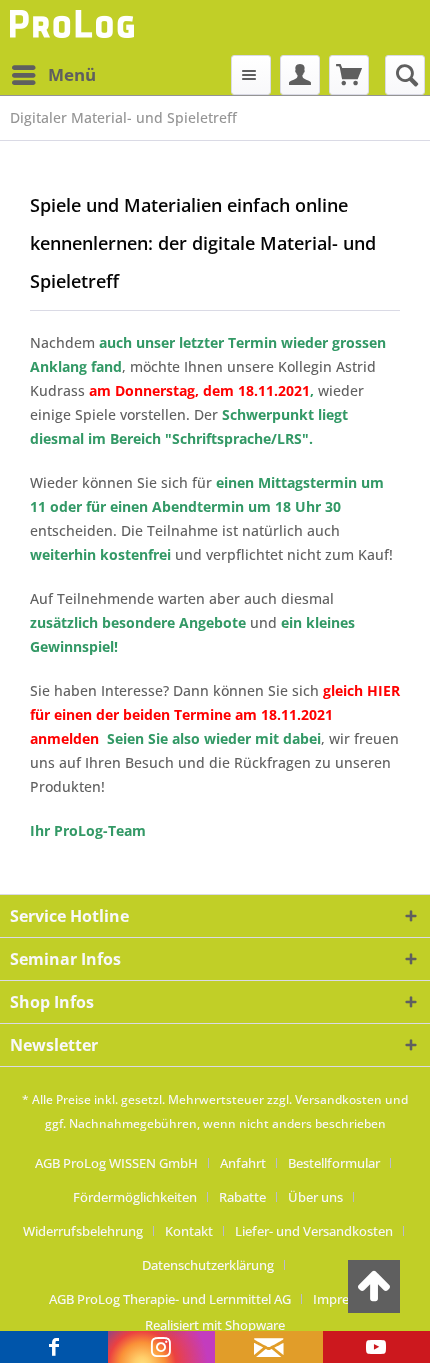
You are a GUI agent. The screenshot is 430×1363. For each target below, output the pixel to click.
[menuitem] (53, 75)
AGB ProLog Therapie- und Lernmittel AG (170, 1299)
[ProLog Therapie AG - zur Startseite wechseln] (74, 27)
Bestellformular (334, 1163)
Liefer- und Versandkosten (314, 1231)
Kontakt (189, 1231)
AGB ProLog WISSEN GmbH (116, 1163)
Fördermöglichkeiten (135, 1197)
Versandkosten (338, 1099)
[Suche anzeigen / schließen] (405, 75)
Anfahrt (243, 1163)
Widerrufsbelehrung (83, 1231)
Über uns (315, 1197)
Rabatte (242, 1197)
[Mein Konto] (300, 75)
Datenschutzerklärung (208, 1265)
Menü (72, 74)
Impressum (347, 1299)
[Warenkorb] (349, 75)
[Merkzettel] (251, 75)
